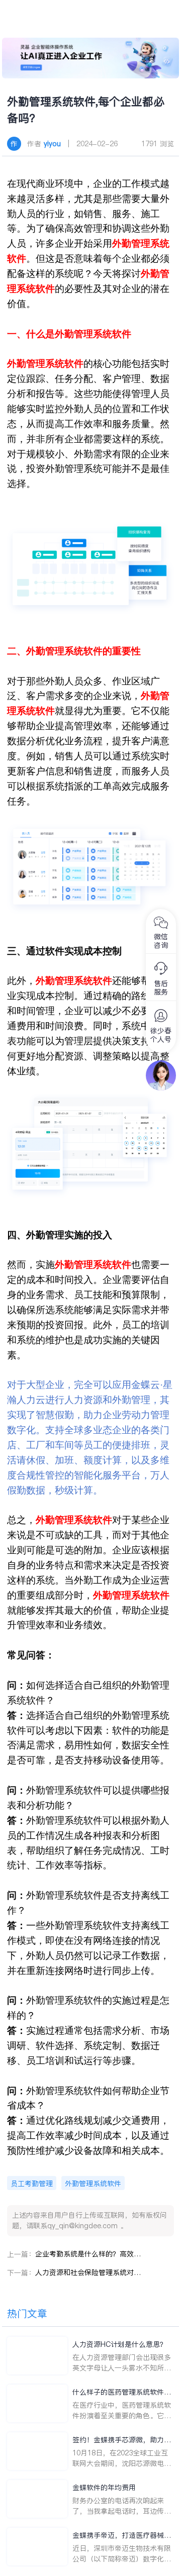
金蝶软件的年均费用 (104, 2488)
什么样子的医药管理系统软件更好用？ (122, 2392)
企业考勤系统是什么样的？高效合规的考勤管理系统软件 (88, 2254)
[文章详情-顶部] (91, 58)
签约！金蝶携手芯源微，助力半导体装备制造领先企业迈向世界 (122, 2440)
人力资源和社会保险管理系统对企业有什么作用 (88, 2272)
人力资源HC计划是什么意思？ (120, 2344)
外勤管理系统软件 (93, 2184)
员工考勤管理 (32, 2184)
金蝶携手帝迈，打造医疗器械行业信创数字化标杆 (122, 2536)
